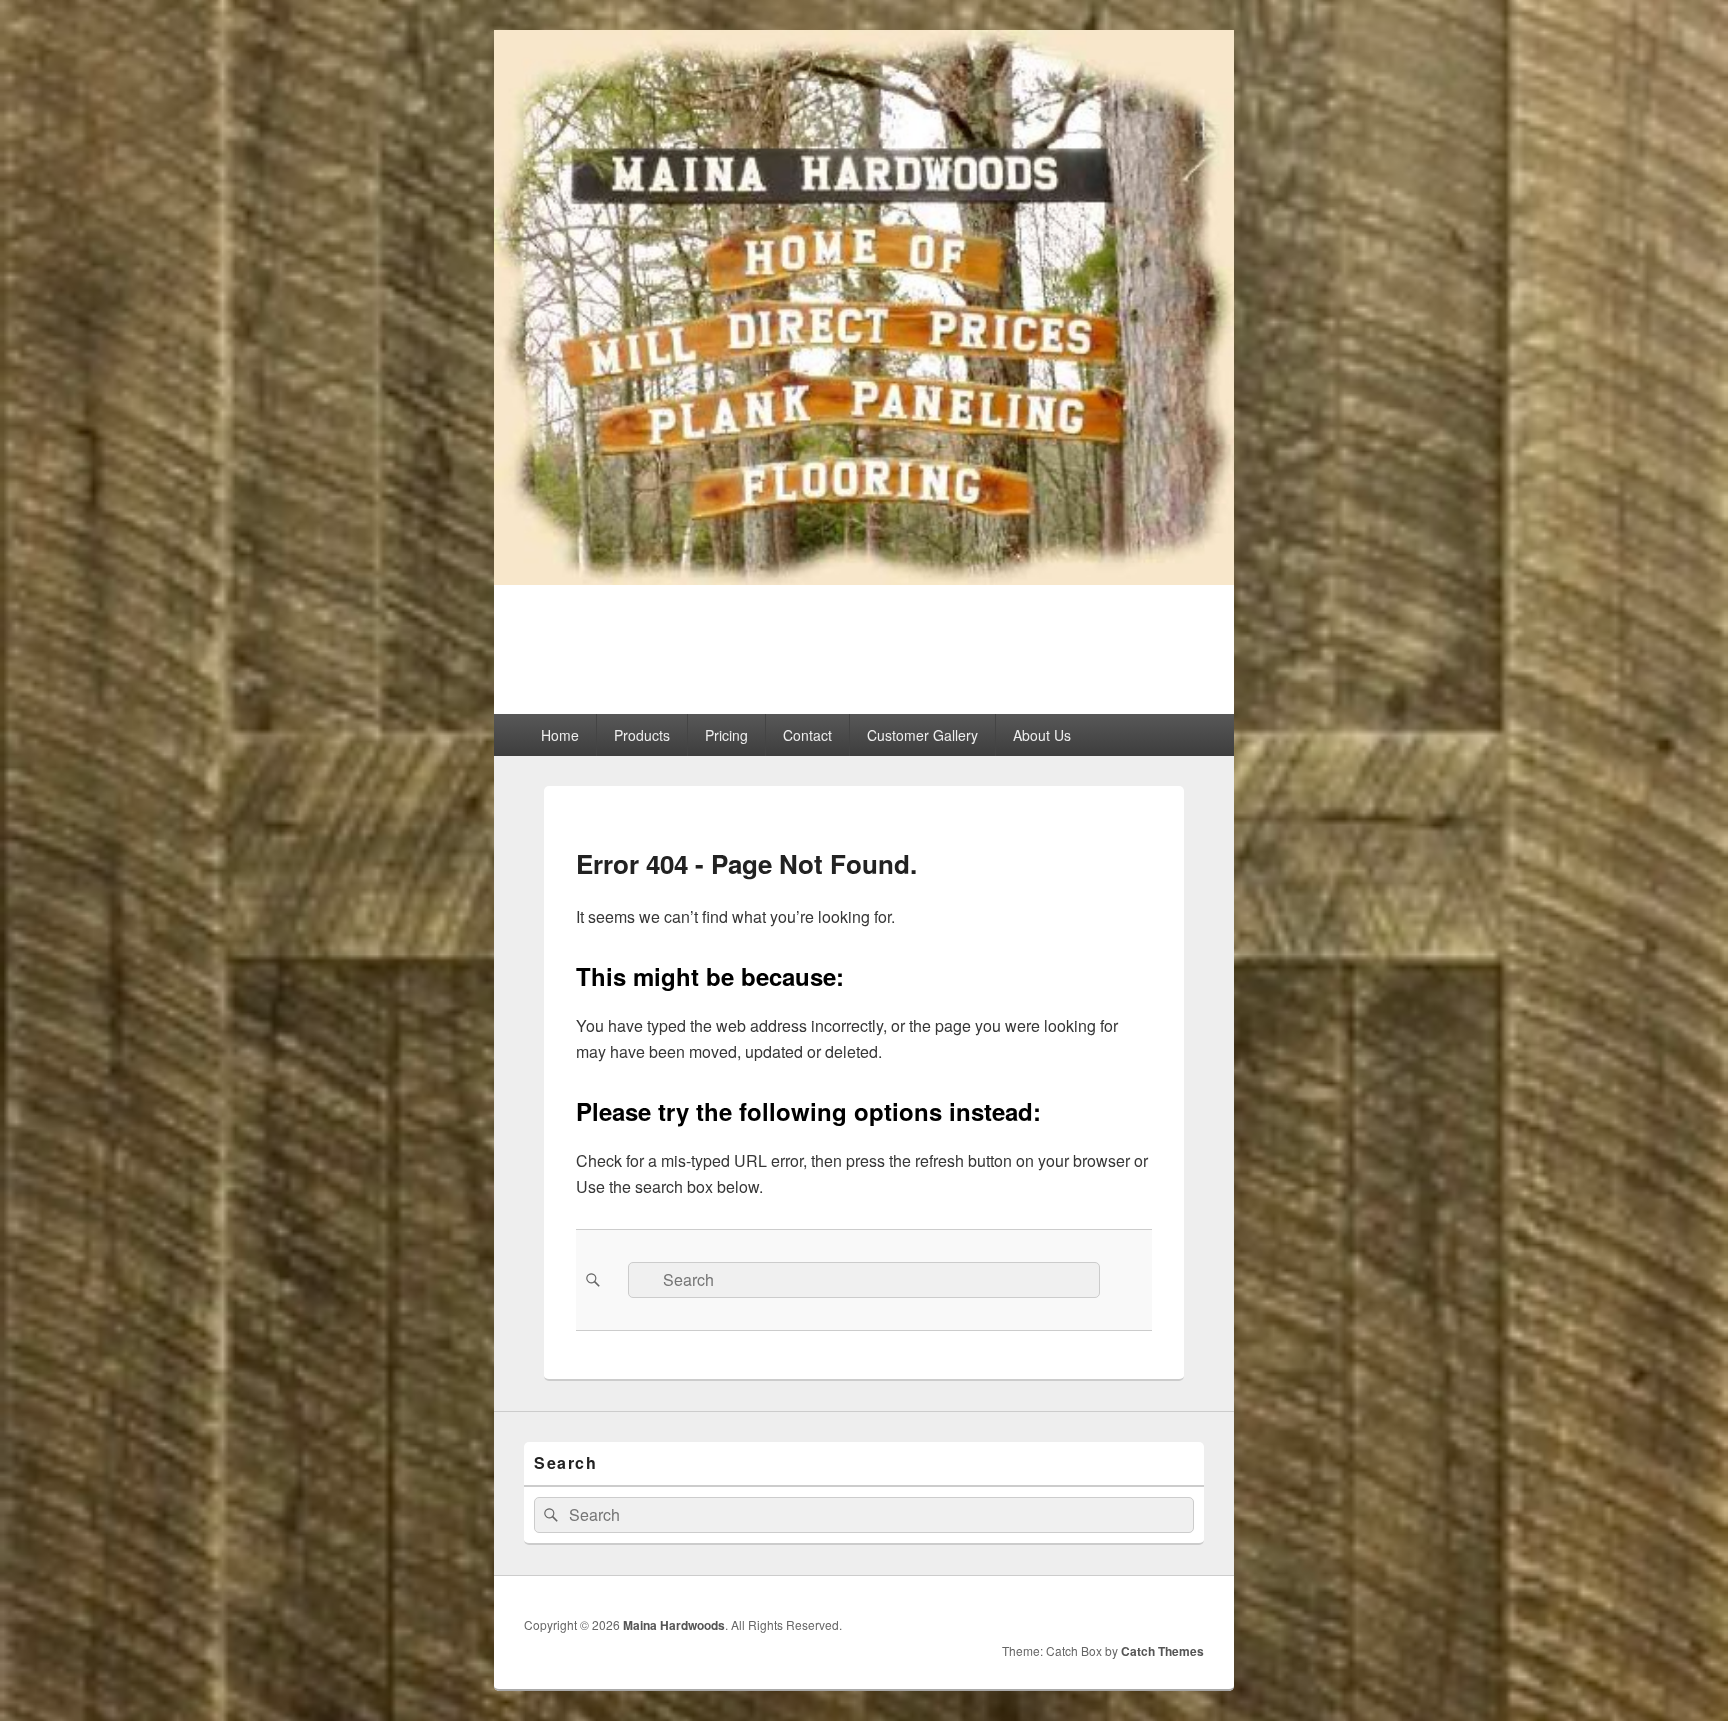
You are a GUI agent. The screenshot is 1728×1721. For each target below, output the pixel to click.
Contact (807, 735)
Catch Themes (1162, 1651)
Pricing (726, 735)
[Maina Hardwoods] (864, 578)
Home (560, 735)
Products (642, 735)
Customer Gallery (922, 735)
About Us (1042, 735)
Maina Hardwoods (678, 638)
